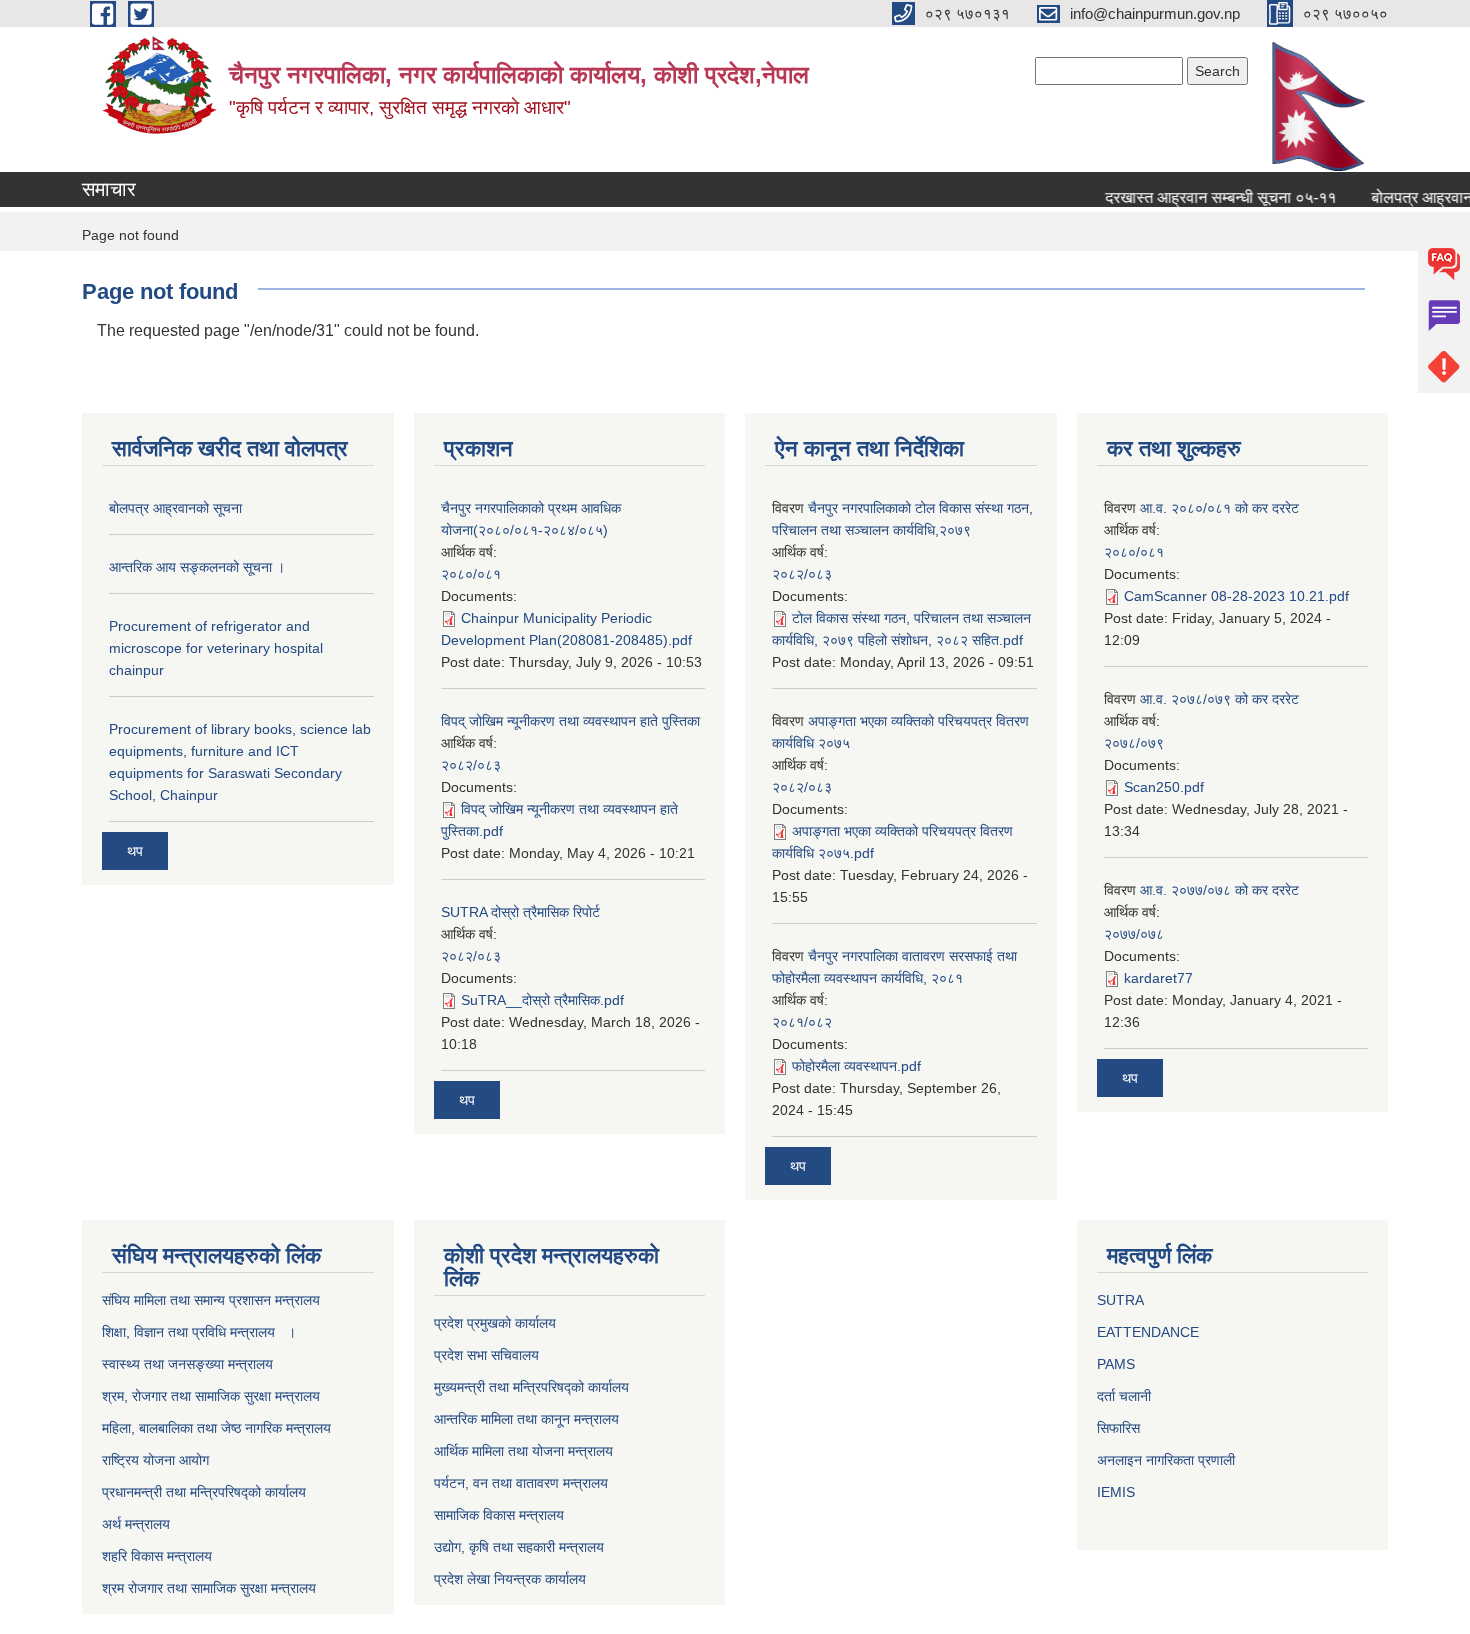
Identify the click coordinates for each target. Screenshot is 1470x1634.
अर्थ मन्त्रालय (136, 1524)
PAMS (1116, 1364)
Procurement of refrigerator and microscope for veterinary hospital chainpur (216, 648)
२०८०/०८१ (471, 574)
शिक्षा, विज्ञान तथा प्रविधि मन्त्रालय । (199, 1332)
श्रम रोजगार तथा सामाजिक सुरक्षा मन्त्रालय (209, 1588)
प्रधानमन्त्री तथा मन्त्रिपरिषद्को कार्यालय (204, 1492)
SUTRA (1120, 1300)
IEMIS (1116, 1492)
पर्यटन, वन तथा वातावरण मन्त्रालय (521, 1483)
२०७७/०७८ (1134, 934)
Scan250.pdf (1164, 787)
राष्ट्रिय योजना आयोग (155, 1460)
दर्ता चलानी (1124, 1396)
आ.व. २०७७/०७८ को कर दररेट (1219, 890)
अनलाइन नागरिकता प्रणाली (1166, 1460)
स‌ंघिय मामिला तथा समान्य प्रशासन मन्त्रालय (211, 1300)
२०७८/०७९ (1134, 743)
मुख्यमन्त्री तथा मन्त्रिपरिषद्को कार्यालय (531, 1387)
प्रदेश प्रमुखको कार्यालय (495, 1323)
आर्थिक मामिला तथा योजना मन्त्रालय (523, 1451)
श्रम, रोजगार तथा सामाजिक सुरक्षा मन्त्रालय (211, 1396)
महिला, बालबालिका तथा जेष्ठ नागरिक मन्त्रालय (216, 1428)
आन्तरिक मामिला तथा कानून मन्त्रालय (526, 1419)
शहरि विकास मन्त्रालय (157, 1556)
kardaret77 (1158, 978)
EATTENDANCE (1148, 1332)
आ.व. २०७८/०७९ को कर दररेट (1219, 699)
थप (135, 851)
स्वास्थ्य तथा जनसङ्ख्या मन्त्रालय (187, 1364)
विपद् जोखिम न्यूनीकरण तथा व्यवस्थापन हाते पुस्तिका (570, 721)
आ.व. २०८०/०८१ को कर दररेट (1219, 508)
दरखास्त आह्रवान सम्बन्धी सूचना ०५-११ (1205, 197)
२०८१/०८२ (802, 1022)
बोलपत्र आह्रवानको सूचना (175, 508)
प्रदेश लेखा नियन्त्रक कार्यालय (510, 1579)
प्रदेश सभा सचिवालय (486, 1355)
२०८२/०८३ (471, 765)
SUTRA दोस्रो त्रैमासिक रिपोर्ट (520, 912)
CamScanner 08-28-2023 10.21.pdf (1236, 596)
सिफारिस (1118, 1428)
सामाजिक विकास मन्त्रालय (499, 1515)
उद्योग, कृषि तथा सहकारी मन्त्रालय (519, 1547)
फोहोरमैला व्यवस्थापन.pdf (856, 1066)
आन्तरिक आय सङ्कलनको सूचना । (197, 567)
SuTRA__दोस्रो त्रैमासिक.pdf (542, 1000)
